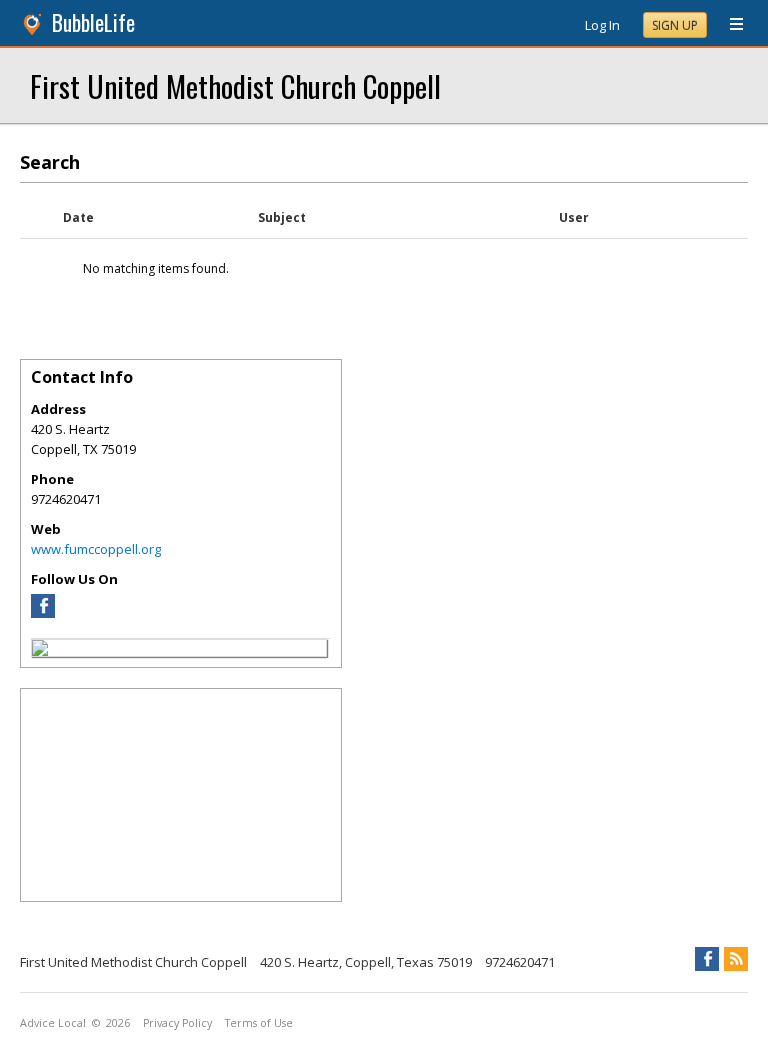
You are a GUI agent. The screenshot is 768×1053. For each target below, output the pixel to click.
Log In (602, 25)
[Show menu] (729, 25)
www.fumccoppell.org (96, 549)
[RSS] (736, 959)
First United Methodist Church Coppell (235, 85)
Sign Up (675, 25)
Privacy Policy (177, 1023)
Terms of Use (259, 1023)
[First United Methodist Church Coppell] (40, 651)
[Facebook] (43, 613)
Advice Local (53, 1023)
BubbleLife (93, 22)
